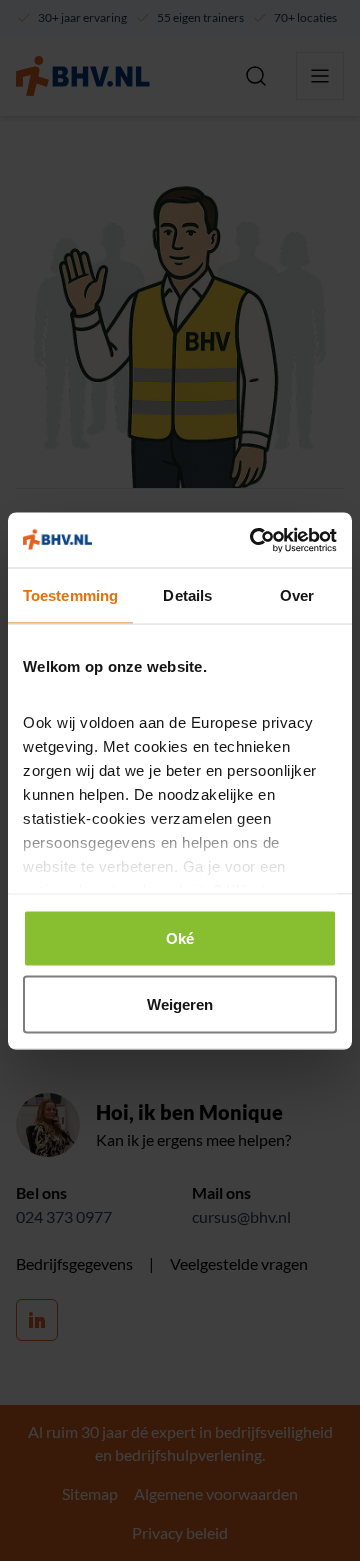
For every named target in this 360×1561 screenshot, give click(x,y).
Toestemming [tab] (70, 595)
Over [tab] (297, 595)
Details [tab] (187, 595)
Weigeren (180, 1003)
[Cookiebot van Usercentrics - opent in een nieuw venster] (254, 540)
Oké (180, 938)
